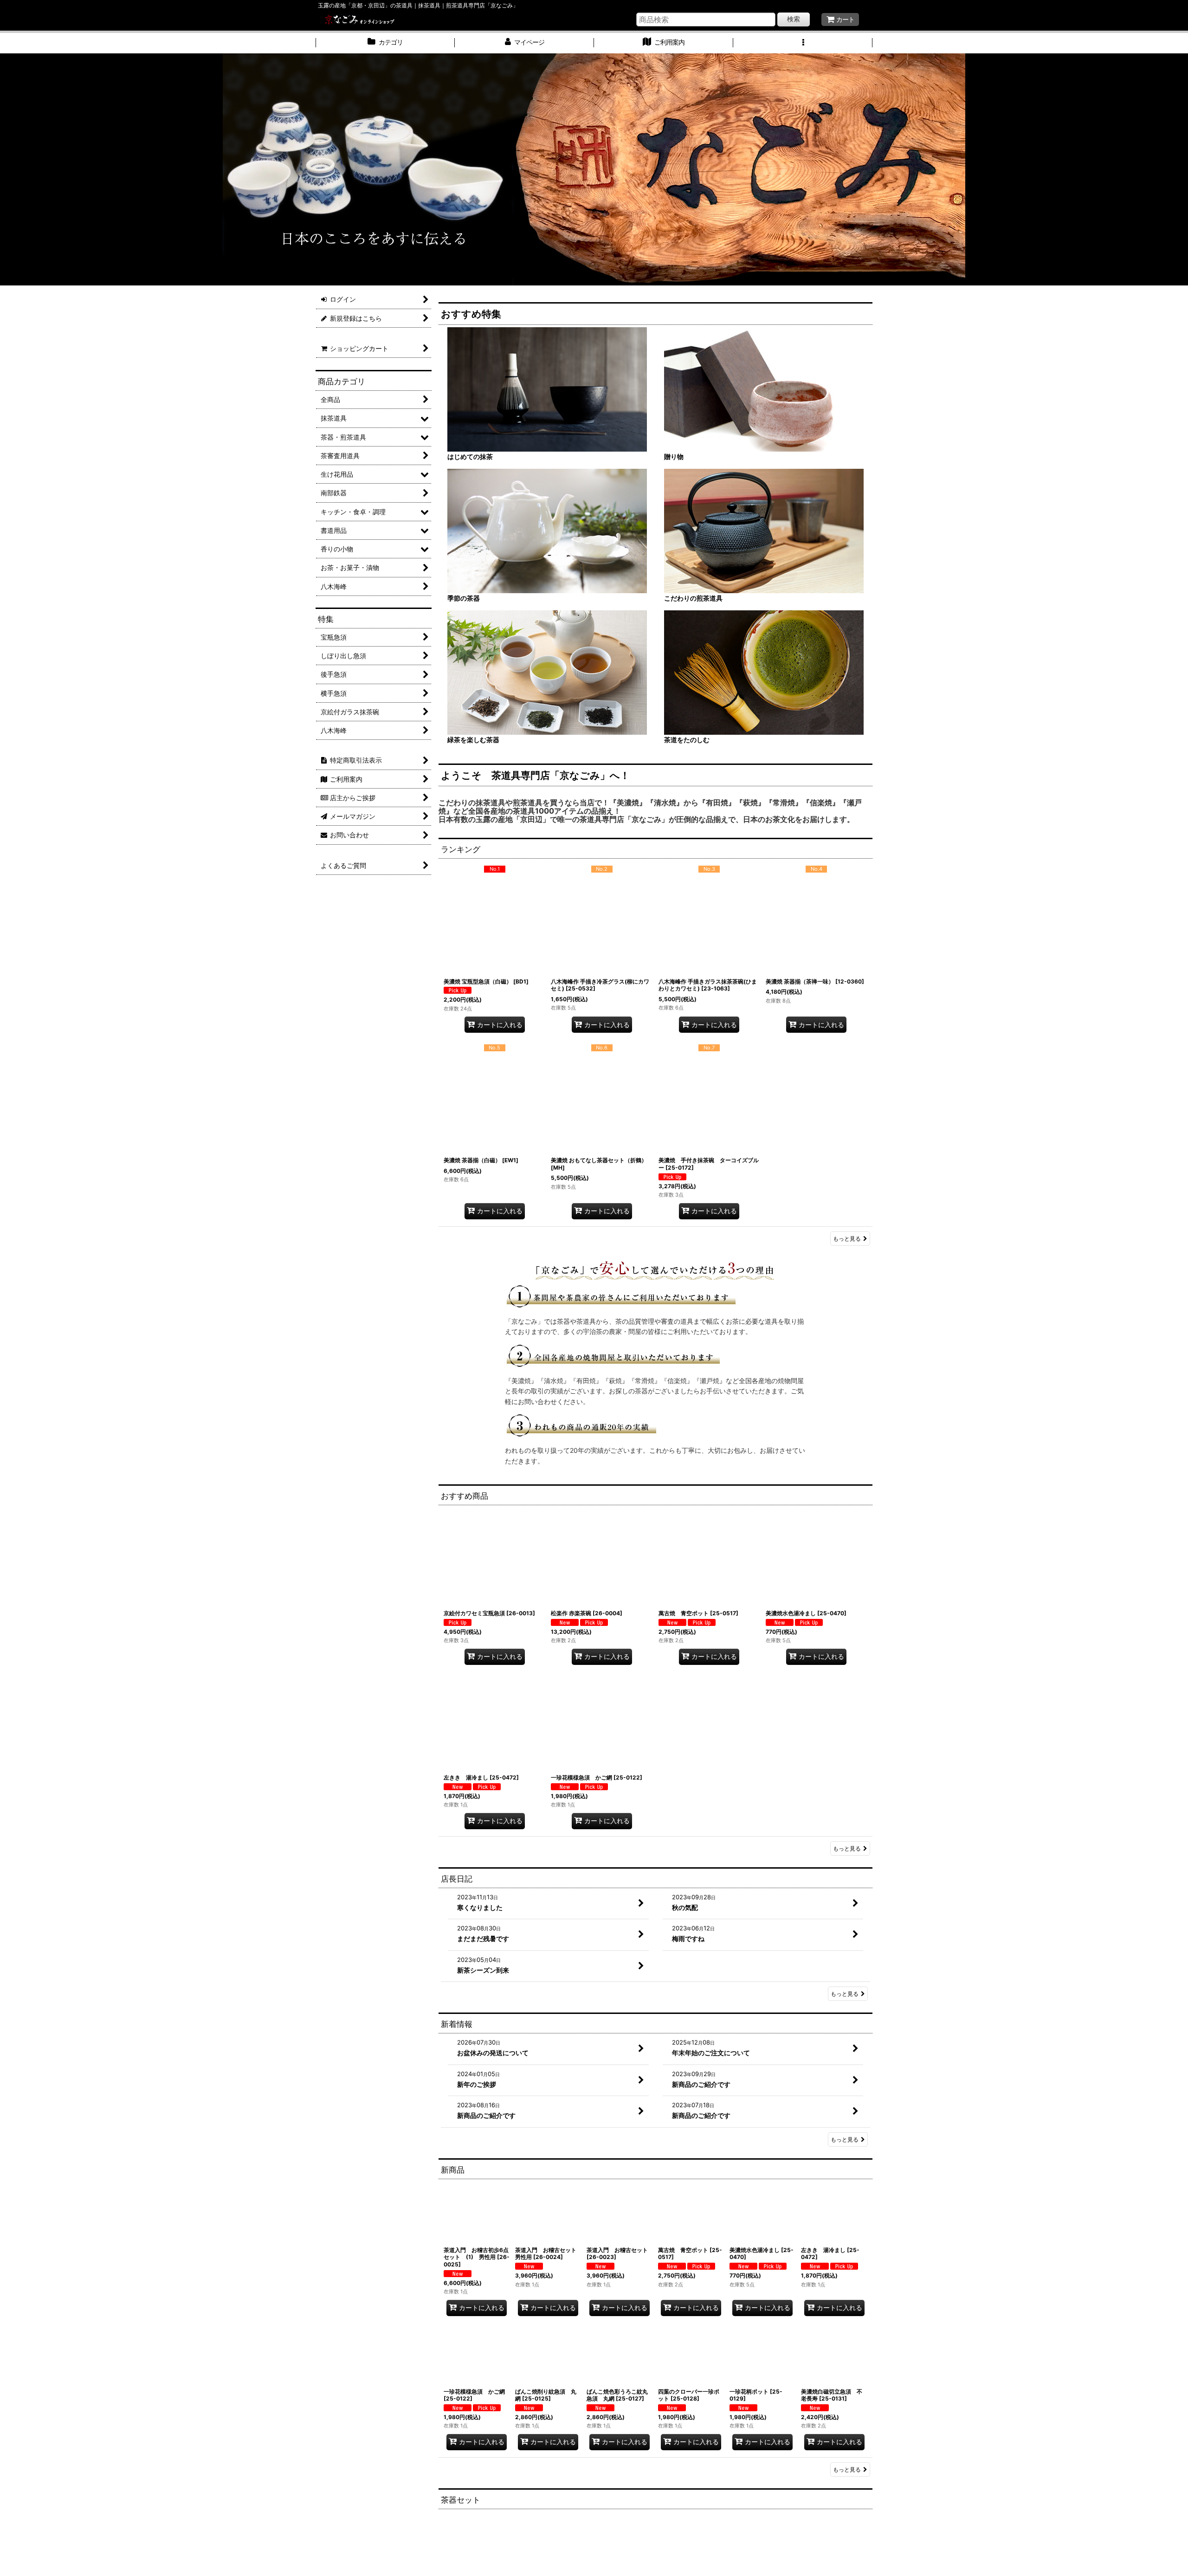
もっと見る (847, 1239)
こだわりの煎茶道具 (693, 598)
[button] (803, 43)
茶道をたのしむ (687, 740)
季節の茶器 (464, 598)
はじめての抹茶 (470, 456)
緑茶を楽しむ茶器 (473, 740)
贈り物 (674, 456)
